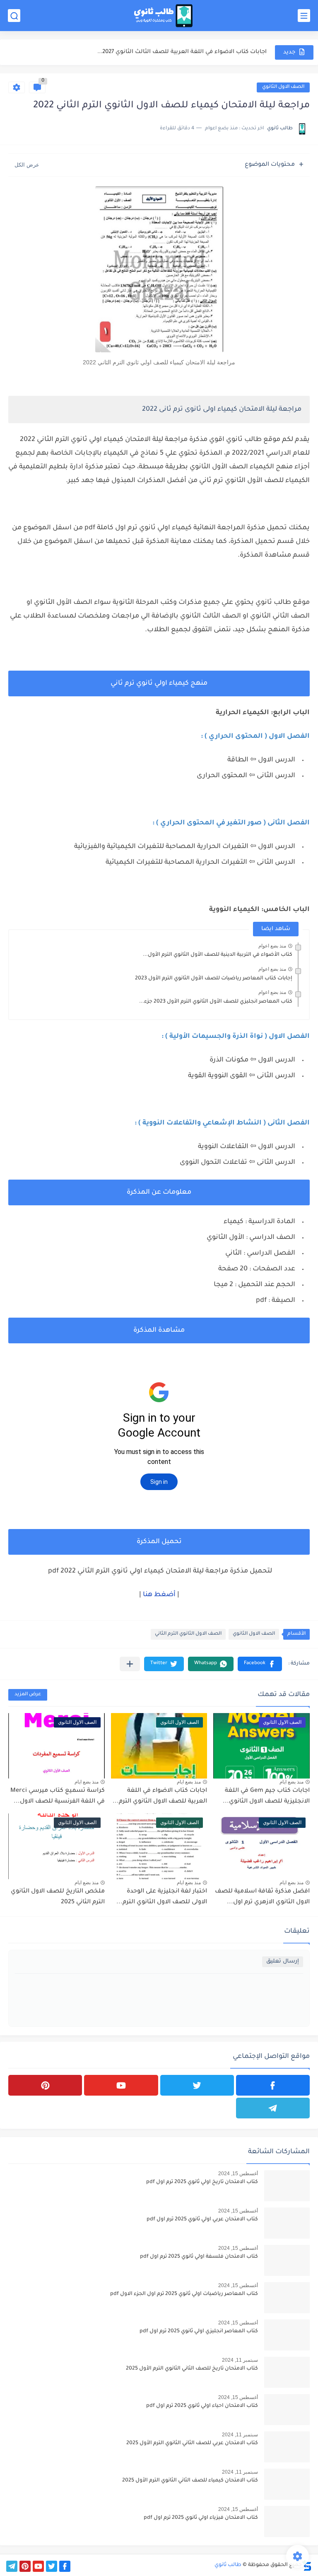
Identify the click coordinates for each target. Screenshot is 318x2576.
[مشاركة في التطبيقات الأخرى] (130, 1664)
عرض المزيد (28, 1695)
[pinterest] (45, 2085)
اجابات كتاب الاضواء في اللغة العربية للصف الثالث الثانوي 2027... (182, 52)
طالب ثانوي (228, 2565)
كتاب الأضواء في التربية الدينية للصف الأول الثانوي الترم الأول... (218, 955)
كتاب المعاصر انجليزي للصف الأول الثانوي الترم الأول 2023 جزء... (216, 1002)
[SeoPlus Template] (307, 2565)
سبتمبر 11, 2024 (240, 2360)
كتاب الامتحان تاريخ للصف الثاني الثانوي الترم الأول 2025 (192, 2369)
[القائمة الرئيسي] (304, 16)
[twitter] (197, 2085)
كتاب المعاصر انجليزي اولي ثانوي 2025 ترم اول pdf (199, 2331)
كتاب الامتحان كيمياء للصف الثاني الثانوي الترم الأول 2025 (190, 2481)
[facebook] (273, 2085)
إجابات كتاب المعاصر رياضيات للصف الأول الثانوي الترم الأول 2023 (214, 979)
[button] (260, 1664)
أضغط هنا (159, 1595)
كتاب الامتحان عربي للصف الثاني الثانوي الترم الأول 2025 (192, 2443)
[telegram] (273, 2108)
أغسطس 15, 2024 (238, 2174)
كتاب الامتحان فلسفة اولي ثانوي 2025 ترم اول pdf (199, 2257)
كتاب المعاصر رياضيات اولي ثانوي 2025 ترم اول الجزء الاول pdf (184, 2294)
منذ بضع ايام (291, 1782)
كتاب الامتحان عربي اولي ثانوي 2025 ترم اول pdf (202, 2220)
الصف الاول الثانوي (283, 87)
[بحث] (14, 16)
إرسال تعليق (283, 1962)
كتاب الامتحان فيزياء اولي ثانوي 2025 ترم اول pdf (201, 2518)
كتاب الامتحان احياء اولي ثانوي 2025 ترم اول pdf (202, 2406)
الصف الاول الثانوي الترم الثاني (188, 1634)
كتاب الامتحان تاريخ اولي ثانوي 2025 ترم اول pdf (202, 2182)
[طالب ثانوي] (163, 16)
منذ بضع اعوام (272, 946)
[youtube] (121, 2085)
